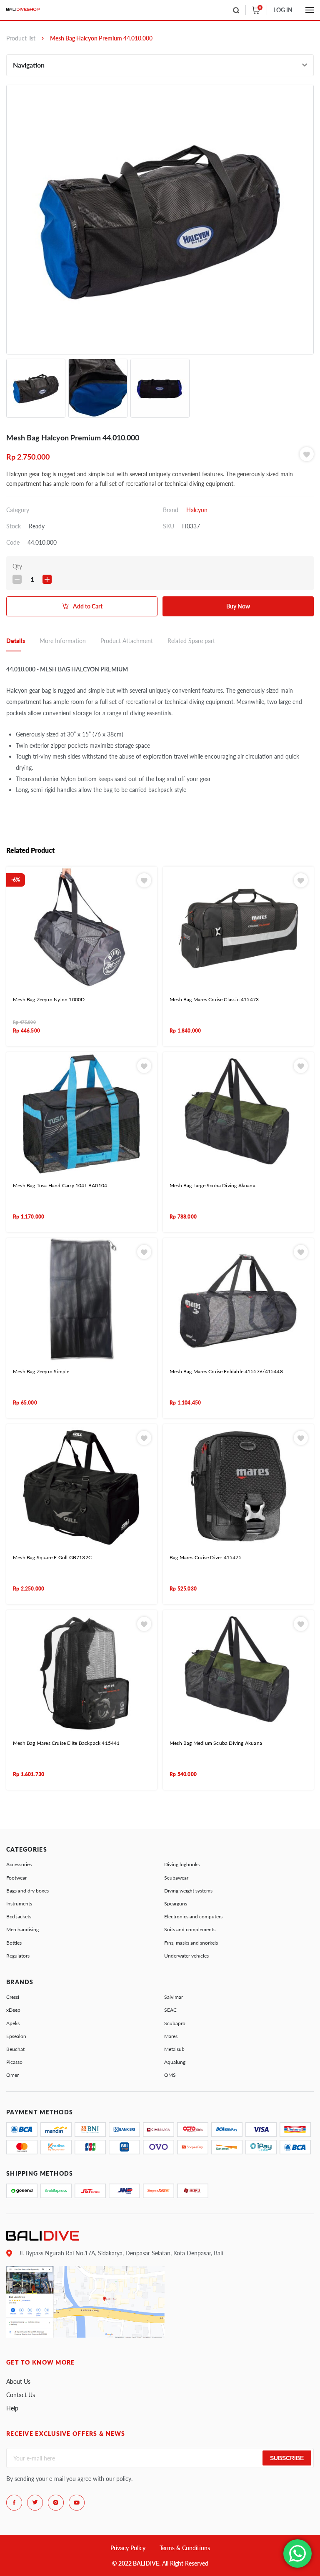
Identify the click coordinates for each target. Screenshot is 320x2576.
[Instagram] (56, 2503)
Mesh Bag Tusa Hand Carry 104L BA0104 (60, 1185)
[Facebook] (14, 2503)
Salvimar (174, 1997)
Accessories (19, 1864)
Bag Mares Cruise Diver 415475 (206, 1557)
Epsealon (16, 2036)
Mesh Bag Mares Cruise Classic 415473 (214, 999)
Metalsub (174, 2049)
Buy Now (238, 606)
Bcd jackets (19, 1916)
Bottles (14, 1943)
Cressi (13, 1997)
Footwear (16, 1878)
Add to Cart (88, 606)
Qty (17, 566)
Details (16, 641)
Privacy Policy (128, 2548)
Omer (12, 2075)
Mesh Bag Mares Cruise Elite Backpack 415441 (66, 1743)
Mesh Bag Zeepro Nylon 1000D (49, 999)
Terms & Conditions (185, 2548)
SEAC (170, 2010)
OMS (170, 2075)
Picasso (14, 2062)
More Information (63, 641)
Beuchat (15, 2049)
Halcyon (197, 510)
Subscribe (287, 2458)
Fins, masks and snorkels (191, 1943)
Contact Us (21, 2395)
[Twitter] (35, 2503)
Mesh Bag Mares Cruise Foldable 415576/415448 (226, 1371)
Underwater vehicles (186, 1956)
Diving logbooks (182, 1864)
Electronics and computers (193, 1916)
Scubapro (175, 2023)
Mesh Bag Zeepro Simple (41, 1371)
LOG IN (283, 10)
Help (12, 2408)
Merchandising (22, 1929)
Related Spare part (191, 641)
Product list (21, 38)
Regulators (18, 1956)
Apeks (13, 2023)
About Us (18, 2381)
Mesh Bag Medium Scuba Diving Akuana (216, 1743)
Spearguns (176, 1904)
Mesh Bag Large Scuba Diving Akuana (212, 1185)
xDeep (13, 2010)
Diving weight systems (188, 1891)
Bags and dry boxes (27, 1891)
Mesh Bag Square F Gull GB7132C (52, 1557)
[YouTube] (77, 2503)
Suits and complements (190, 1929)
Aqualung (175, 2062)
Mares (171, 2036)
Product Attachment (127, 641)
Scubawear (176, 1878)
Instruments (19, 1904)
